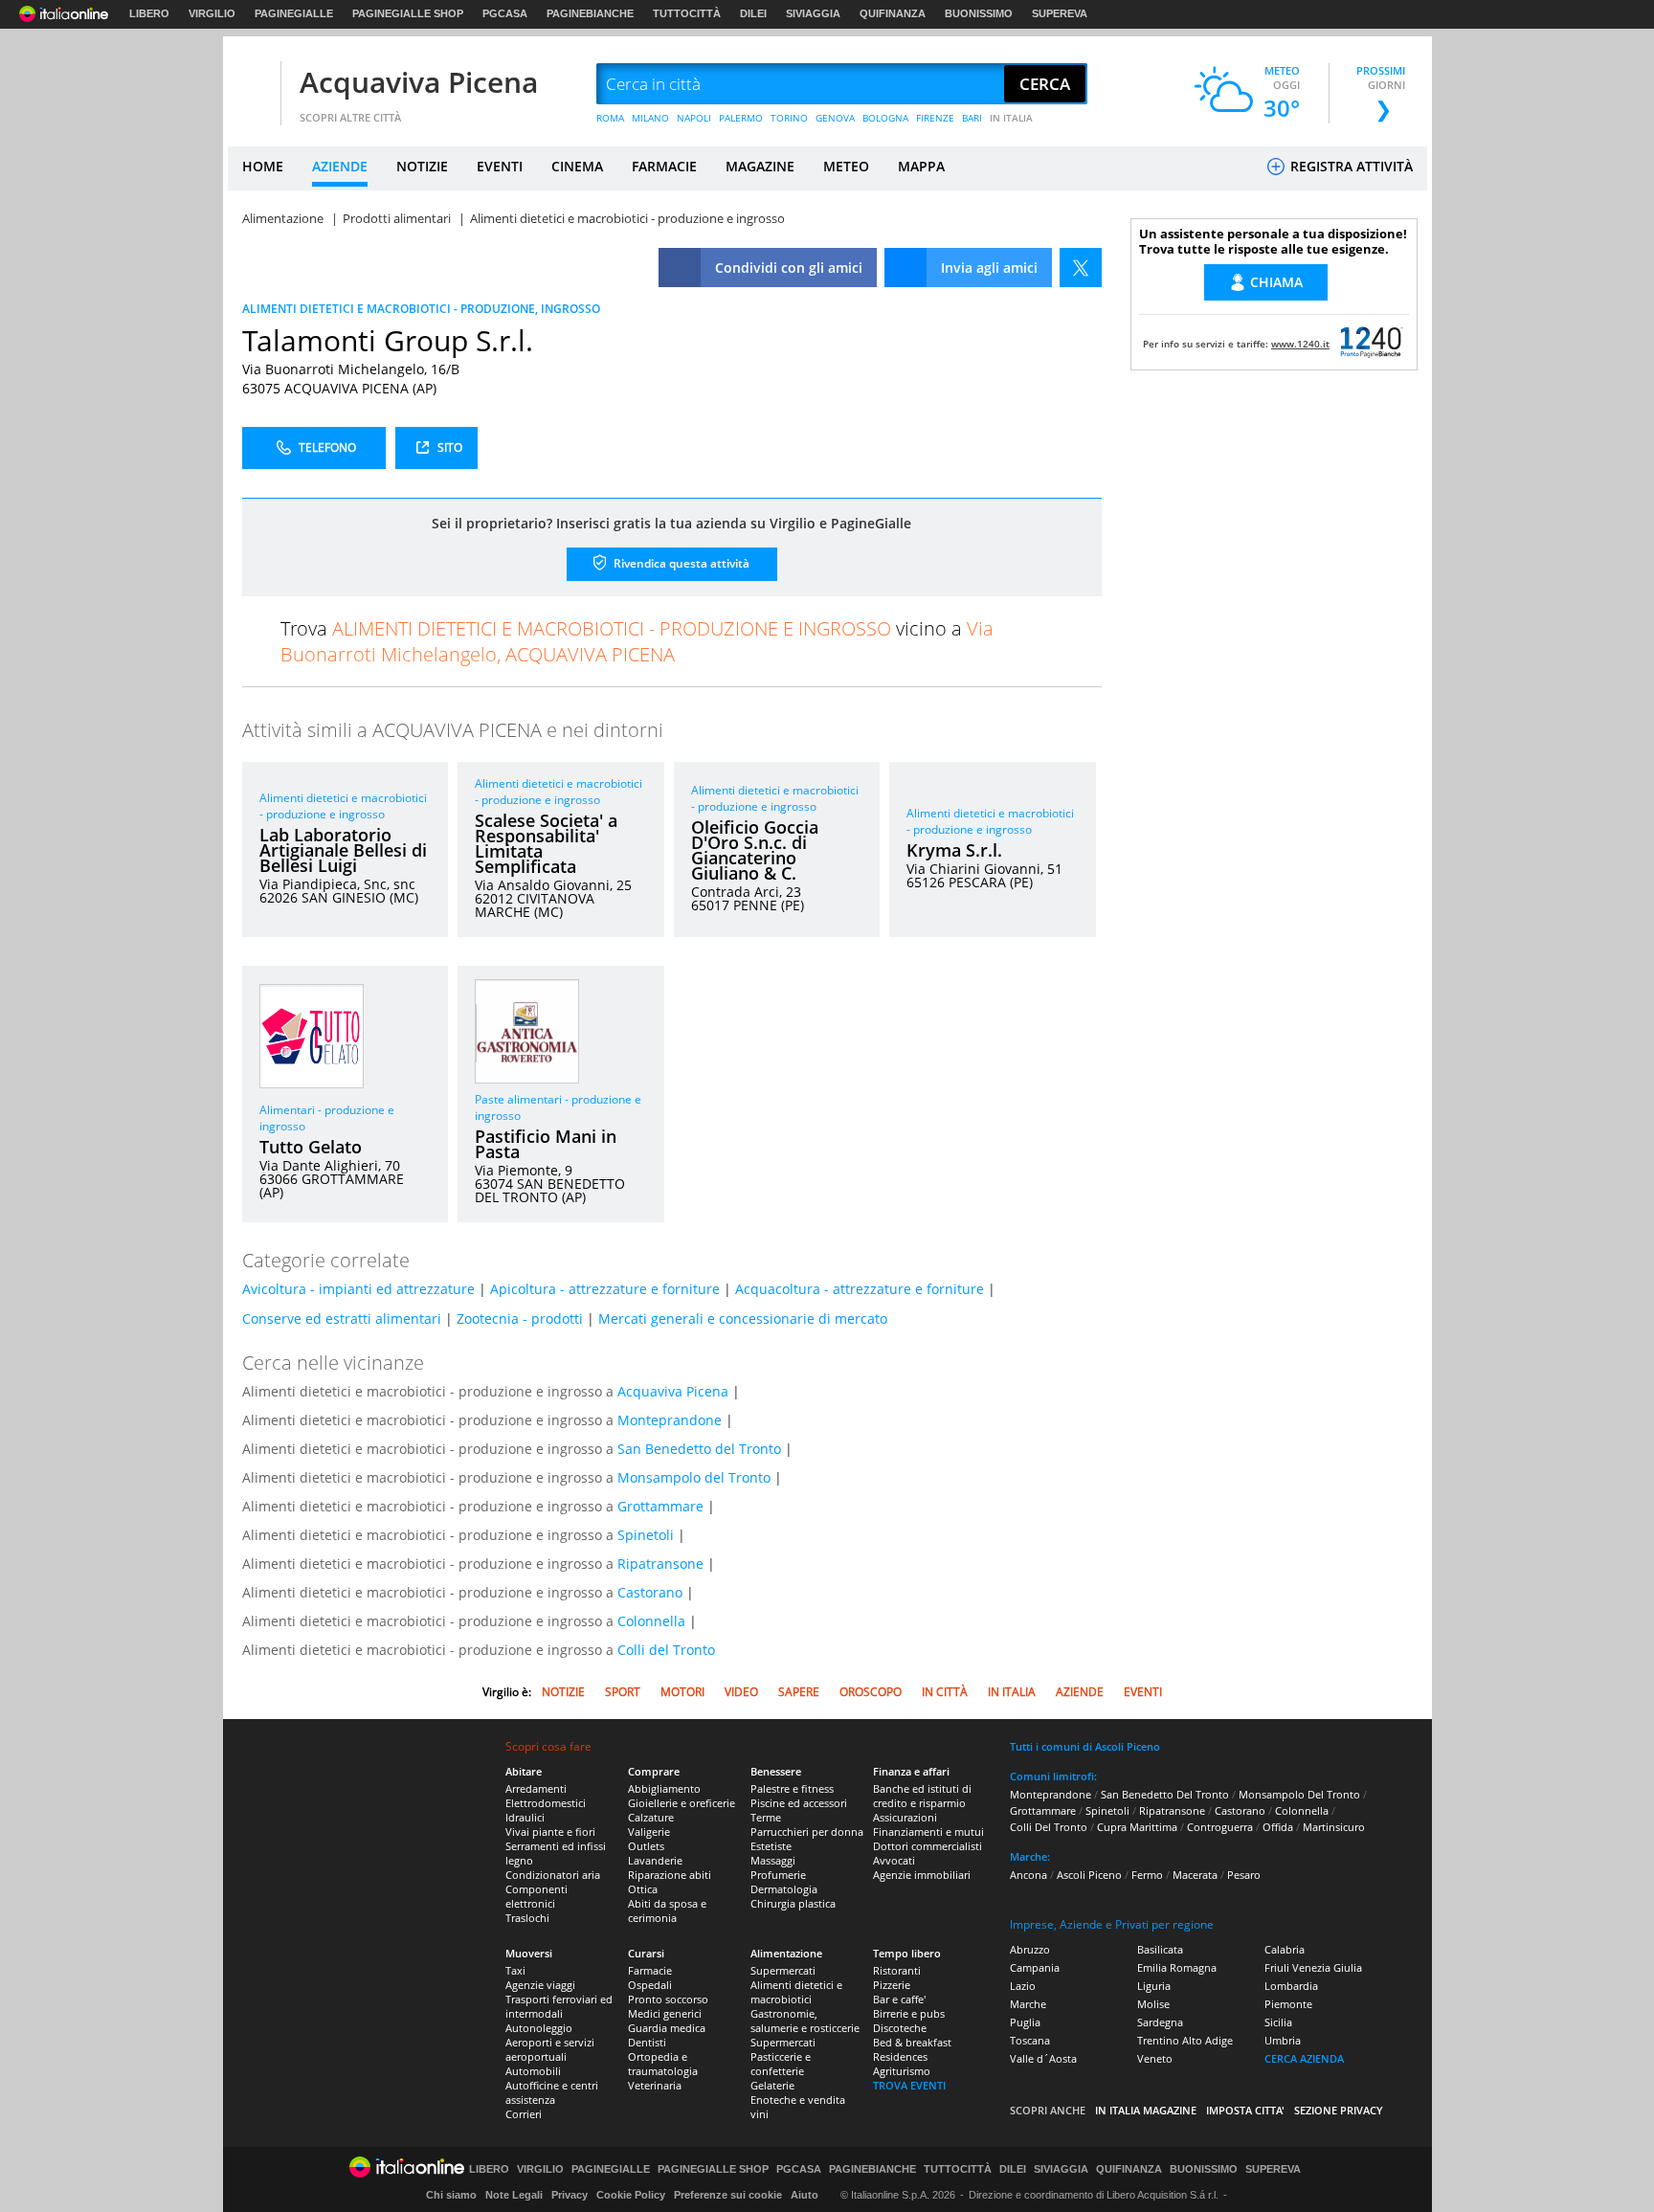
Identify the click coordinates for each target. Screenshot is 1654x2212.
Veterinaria (655, 2085)
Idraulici (525, 1817)
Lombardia (1291, 1986)
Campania (1035, 1967)
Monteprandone (670, 1420)
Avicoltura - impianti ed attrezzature (358, 1289)
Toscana (1030, 2040)
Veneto (1155, 2058)
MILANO (650, 118)
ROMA (610, 118)
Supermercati (783, 1970)
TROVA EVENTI (909, 2085)
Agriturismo (902, 2071)
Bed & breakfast (912, 2042)
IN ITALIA (1011, 118)
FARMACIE (664, 166)
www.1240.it (1300, 344)
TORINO (789, 118)
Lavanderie (655, 1860)
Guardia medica (667, 2028)
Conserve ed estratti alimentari (342, 1318)
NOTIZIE (422, 166)
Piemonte (1288, 2004)
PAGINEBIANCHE (590, 13)
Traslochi (527, 1918)
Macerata (1195, 1875)
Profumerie (778, 1875)
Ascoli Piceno (1089, 1875)
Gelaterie (772, 2085)
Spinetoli (646, 1535)
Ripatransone (660, 1564)
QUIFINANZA (893, 13)
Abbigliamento (664, 1788)
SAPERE (799, 1692)
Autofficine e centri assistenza (552, 2092)
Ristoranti (897, 1970)
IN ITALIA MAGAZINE (1146, 2110)
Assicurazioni (905, 1817)
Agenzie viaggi (540, 1985)
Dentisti (647, 2042)
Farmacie (650, 1970)
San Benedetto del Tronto (699, 1449)
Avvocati (894, 1860)
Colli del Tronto (666, 1650)
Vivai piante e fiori (550, 1832)
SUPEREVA (1060, 13)
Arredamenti (536, 1788)
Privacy (570, 2195)
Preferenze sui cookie (728, 2195)
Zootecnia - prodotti (520, 1318)
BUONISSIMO (979, 13)
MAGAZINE (760, 166)
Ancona (1028, 1875)
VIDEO (741, 1692)
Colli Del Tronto (1049, 1827)
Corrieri (524, 2114)
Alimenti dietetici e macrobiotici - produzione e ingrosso (343, 806)
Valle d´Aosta (1043, 2058)
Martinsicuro (1334, 1827)
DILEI (753, 13)
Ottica (643, 1889)
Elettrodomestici (546, 1803)
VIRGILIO (212, 13)
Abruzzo (1030, 1949)
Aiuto (805, 2195)
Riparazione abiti (670, 1875)
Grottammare (660, 1506)
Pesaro (1244, 1875)
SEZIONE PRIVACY (1339, 2110)
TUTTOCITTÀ (687, 13)
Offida (1278, 1827)
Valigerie (649, 1832)
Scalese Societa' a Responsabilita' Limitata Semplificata (546, 843)
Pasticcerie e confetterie (781, 2064)
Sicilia (1278, 2022)
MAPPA (921, 166)
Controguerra (1220, 1827)
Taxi (515, 1970)
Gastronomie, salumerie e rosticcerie (805, 2021)
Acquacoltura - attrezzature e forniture (860, 1289)
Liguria (1154, 1986)
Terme (766, 1817)
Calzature (651, 1817)
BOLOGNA (885, 118)
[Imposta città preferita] (252, 85)
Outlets (646, 1846)
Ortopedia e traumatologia (663, 2064)
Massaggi (773, 1860)
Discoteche (900, 2028)
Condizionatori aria (553, 1875)
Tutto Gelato (311, 1147)
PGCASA (505, 13)
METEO (846, 166)
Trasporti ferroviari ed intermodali (559, 2006)
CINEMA (577, 166)
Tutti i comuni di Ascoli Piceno (1085, 1746)
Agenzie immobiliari (922, 1875)
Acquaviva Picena (419, 82)
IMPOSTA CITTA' (1245, 2110)
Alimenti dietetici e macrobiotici (796, 1992)
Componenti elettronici (536, 1896)
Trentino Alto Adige (1185, 2040)
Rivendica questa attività (680, 563)
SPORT (623, 1692)
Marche (1028, 2004)
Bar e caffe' (899, 1999)
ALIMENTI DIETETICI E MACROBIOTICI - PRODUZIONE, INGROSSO (421, 309)
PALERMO (741, 118)
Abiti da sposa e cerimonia (667, 1910)
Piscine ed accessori (799, 1803)
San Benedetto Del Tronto (1165, 1794)
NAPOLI (694, 118)
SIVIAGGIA (813, 13)
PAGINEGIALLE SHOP (408, 13)
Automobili (533, 2071)
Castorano (650, 1592)
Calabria (1285, 1949)
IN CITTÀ (945, 1692)
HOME (263, 166)
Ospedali (650, 1985)
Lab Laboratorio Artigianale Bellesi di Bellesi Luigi (343, 850)
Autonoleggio (539, 2028)
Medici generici (665, 2013)
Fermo (1147, 1875)
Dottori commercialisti (928, 1846)
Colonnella (651, 1621)
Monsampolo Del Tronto (1299, 1794)
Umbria (1283, 2040)
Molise (1153, 2004)
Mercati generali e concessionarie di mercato (743, 1318)
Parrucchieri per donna (807, 1832)
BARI (972, 118)
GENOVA (835, 118)
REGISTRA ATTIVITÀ (1350, 166)
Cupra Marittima (1137, 1827)
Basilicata (1160, 1949)
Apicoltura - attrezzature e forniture (605, 1289)
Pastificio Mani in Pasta (546, 1144)
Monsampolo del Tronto (694, 1477)
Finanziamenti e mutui (928, 1832)
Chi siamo (451, 2195)
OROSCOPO (871, 1692)
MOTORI (682, 1692)
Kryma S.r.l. (954, 850)
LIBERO (149, 13)
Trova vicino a (637, 641)
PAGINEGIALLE (294, 13)
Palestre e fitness (792, 1788)
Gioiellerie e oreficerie (682, 1803)
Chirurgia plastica (793, 1903)
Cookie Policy (631, 2195)
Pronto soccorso (668, 1999)
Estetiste (771, 1846)
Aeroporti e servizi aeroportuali (550, 2049)
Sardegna (1160, 2022)
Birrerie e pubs (909, 2013)
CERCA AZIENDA (1304, 2058)
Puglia (1025, 2022)
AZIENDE (340, 166)
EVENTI (500, 166)
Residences (900, 2056)
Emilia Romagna (1177, 1967)
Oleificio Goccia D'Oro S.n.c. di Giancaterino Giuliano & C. (755, 850)
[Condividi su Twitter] (1081, 268)
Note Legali (514, 2195)
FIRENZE (935, 118)
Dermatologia (784, 1889)
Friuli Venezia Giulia (1313, 1967)
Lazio (1023, 1986)
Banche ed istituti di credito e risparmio (922, 1796)
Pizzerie (892, 1985)
